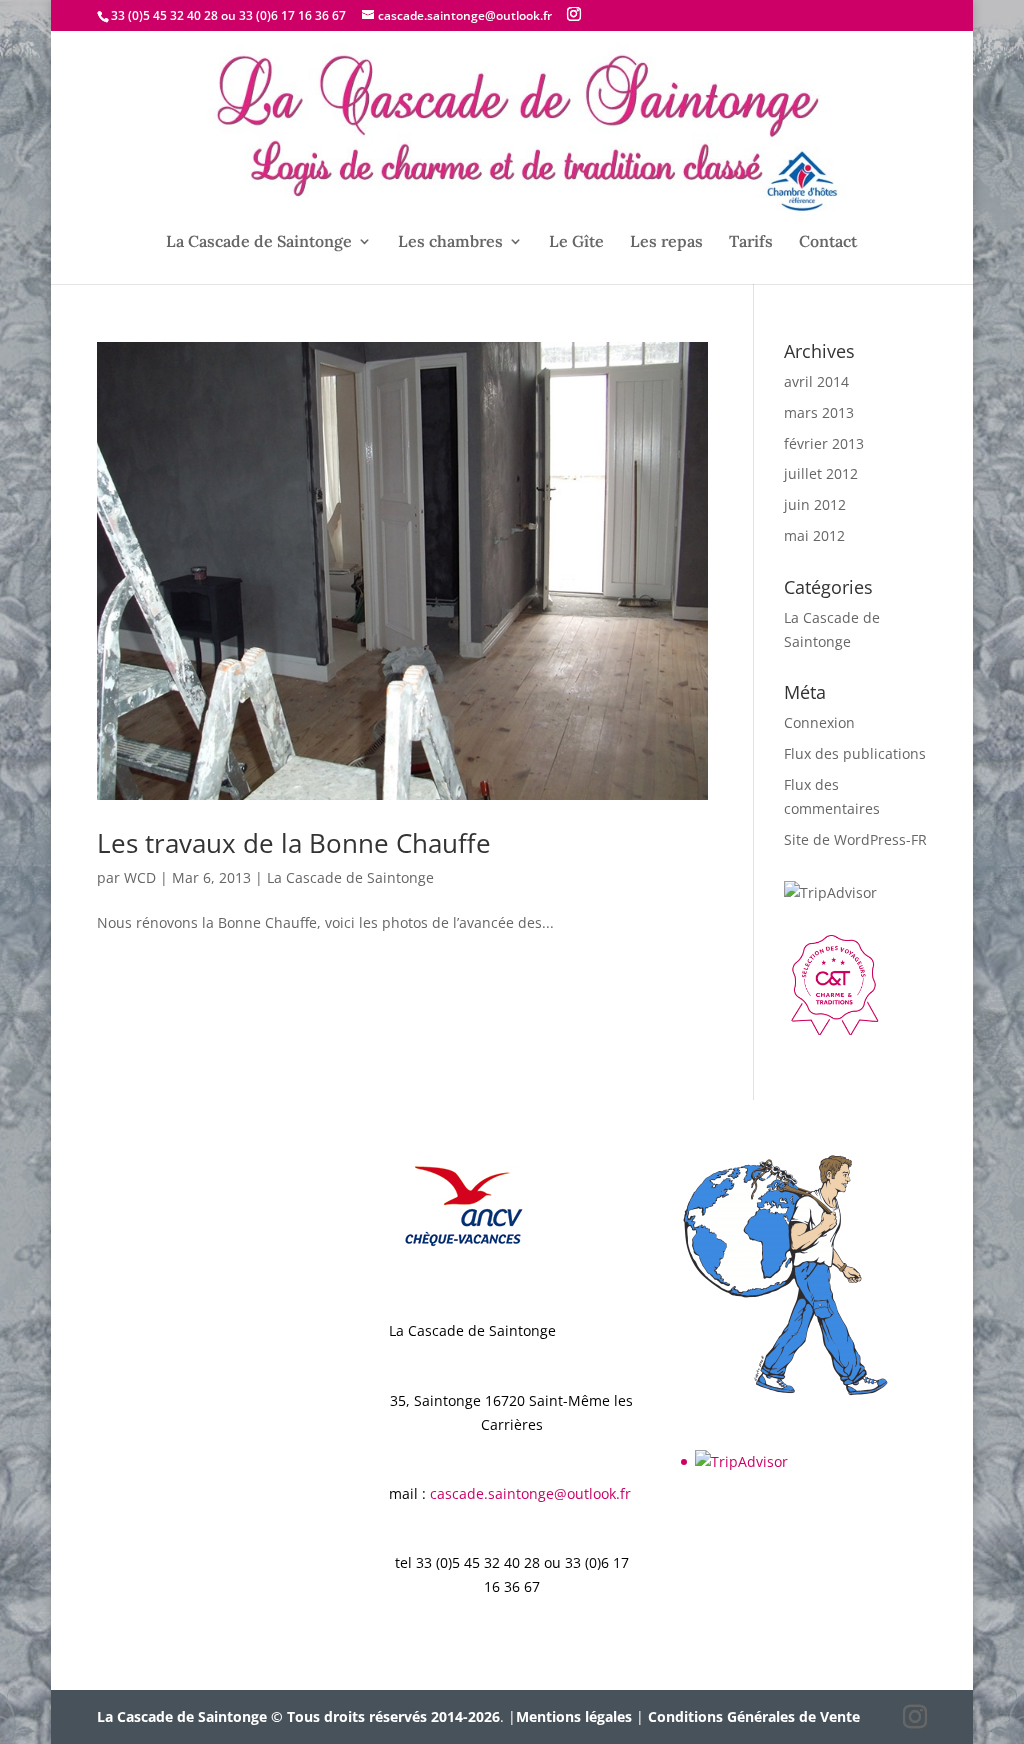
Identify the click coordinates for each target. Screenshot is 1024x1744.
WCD (140, 877)
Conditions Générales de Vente (754, 1716)
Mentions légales (574, 1716)
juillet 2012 (821, 473)
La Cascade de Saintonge (259, 242)
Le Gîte (576, 242)
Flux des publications (855, 753)
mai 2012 (814, 535)
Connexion (819, 722)
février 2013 (824, 443)
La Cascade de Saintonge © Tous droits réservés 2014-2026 (298, 1716)
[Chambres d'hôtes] (834, 1029)
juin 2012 (815, 504)
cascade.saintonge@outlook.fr (530, 1493)
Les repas (666, 242)
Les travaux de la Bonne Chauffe (294, 843)
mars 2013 (819, 412)
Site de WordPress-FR (855, 839)
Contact (828, 242)
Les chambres (450, 242)
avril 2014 (816, 381)
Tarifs (751, 242)
